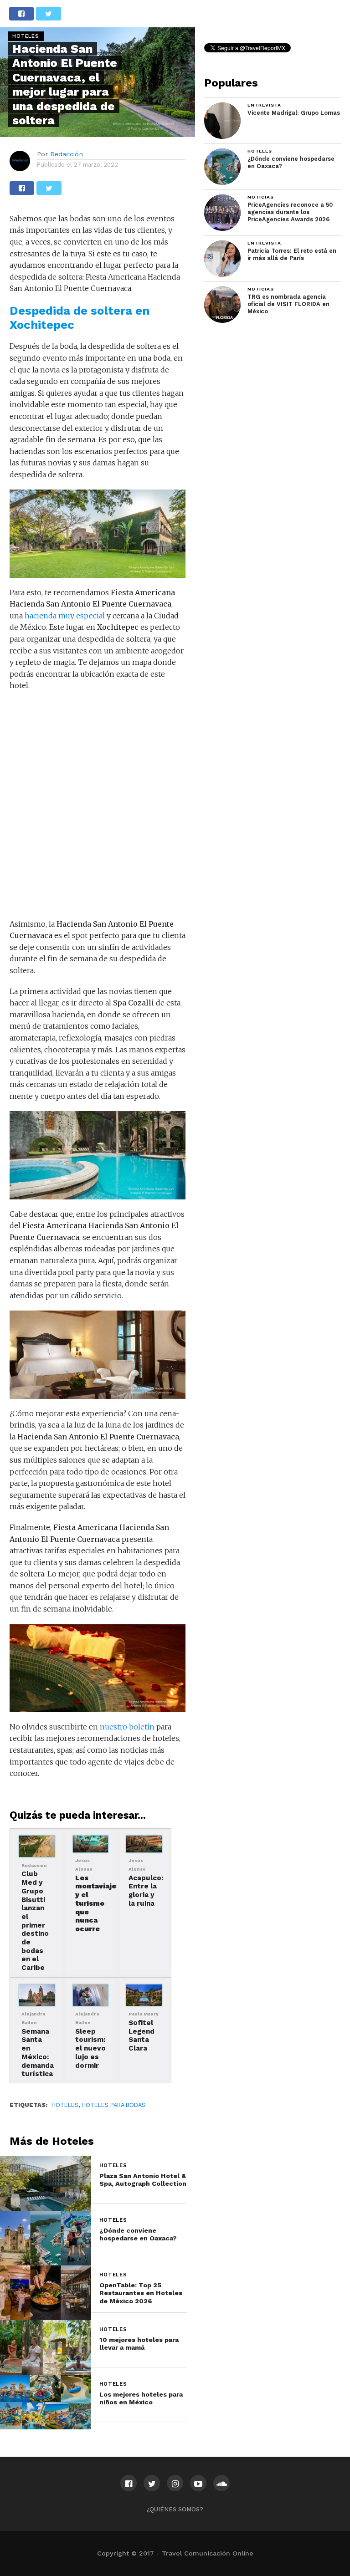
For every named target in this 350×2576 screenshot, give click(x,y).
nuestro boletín (127, 1727)
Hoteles (65, 2105)
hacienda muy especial (66, 616)
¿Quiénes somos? (175, 2509)
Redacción (67, 154)
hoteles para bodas (113, 2105)
